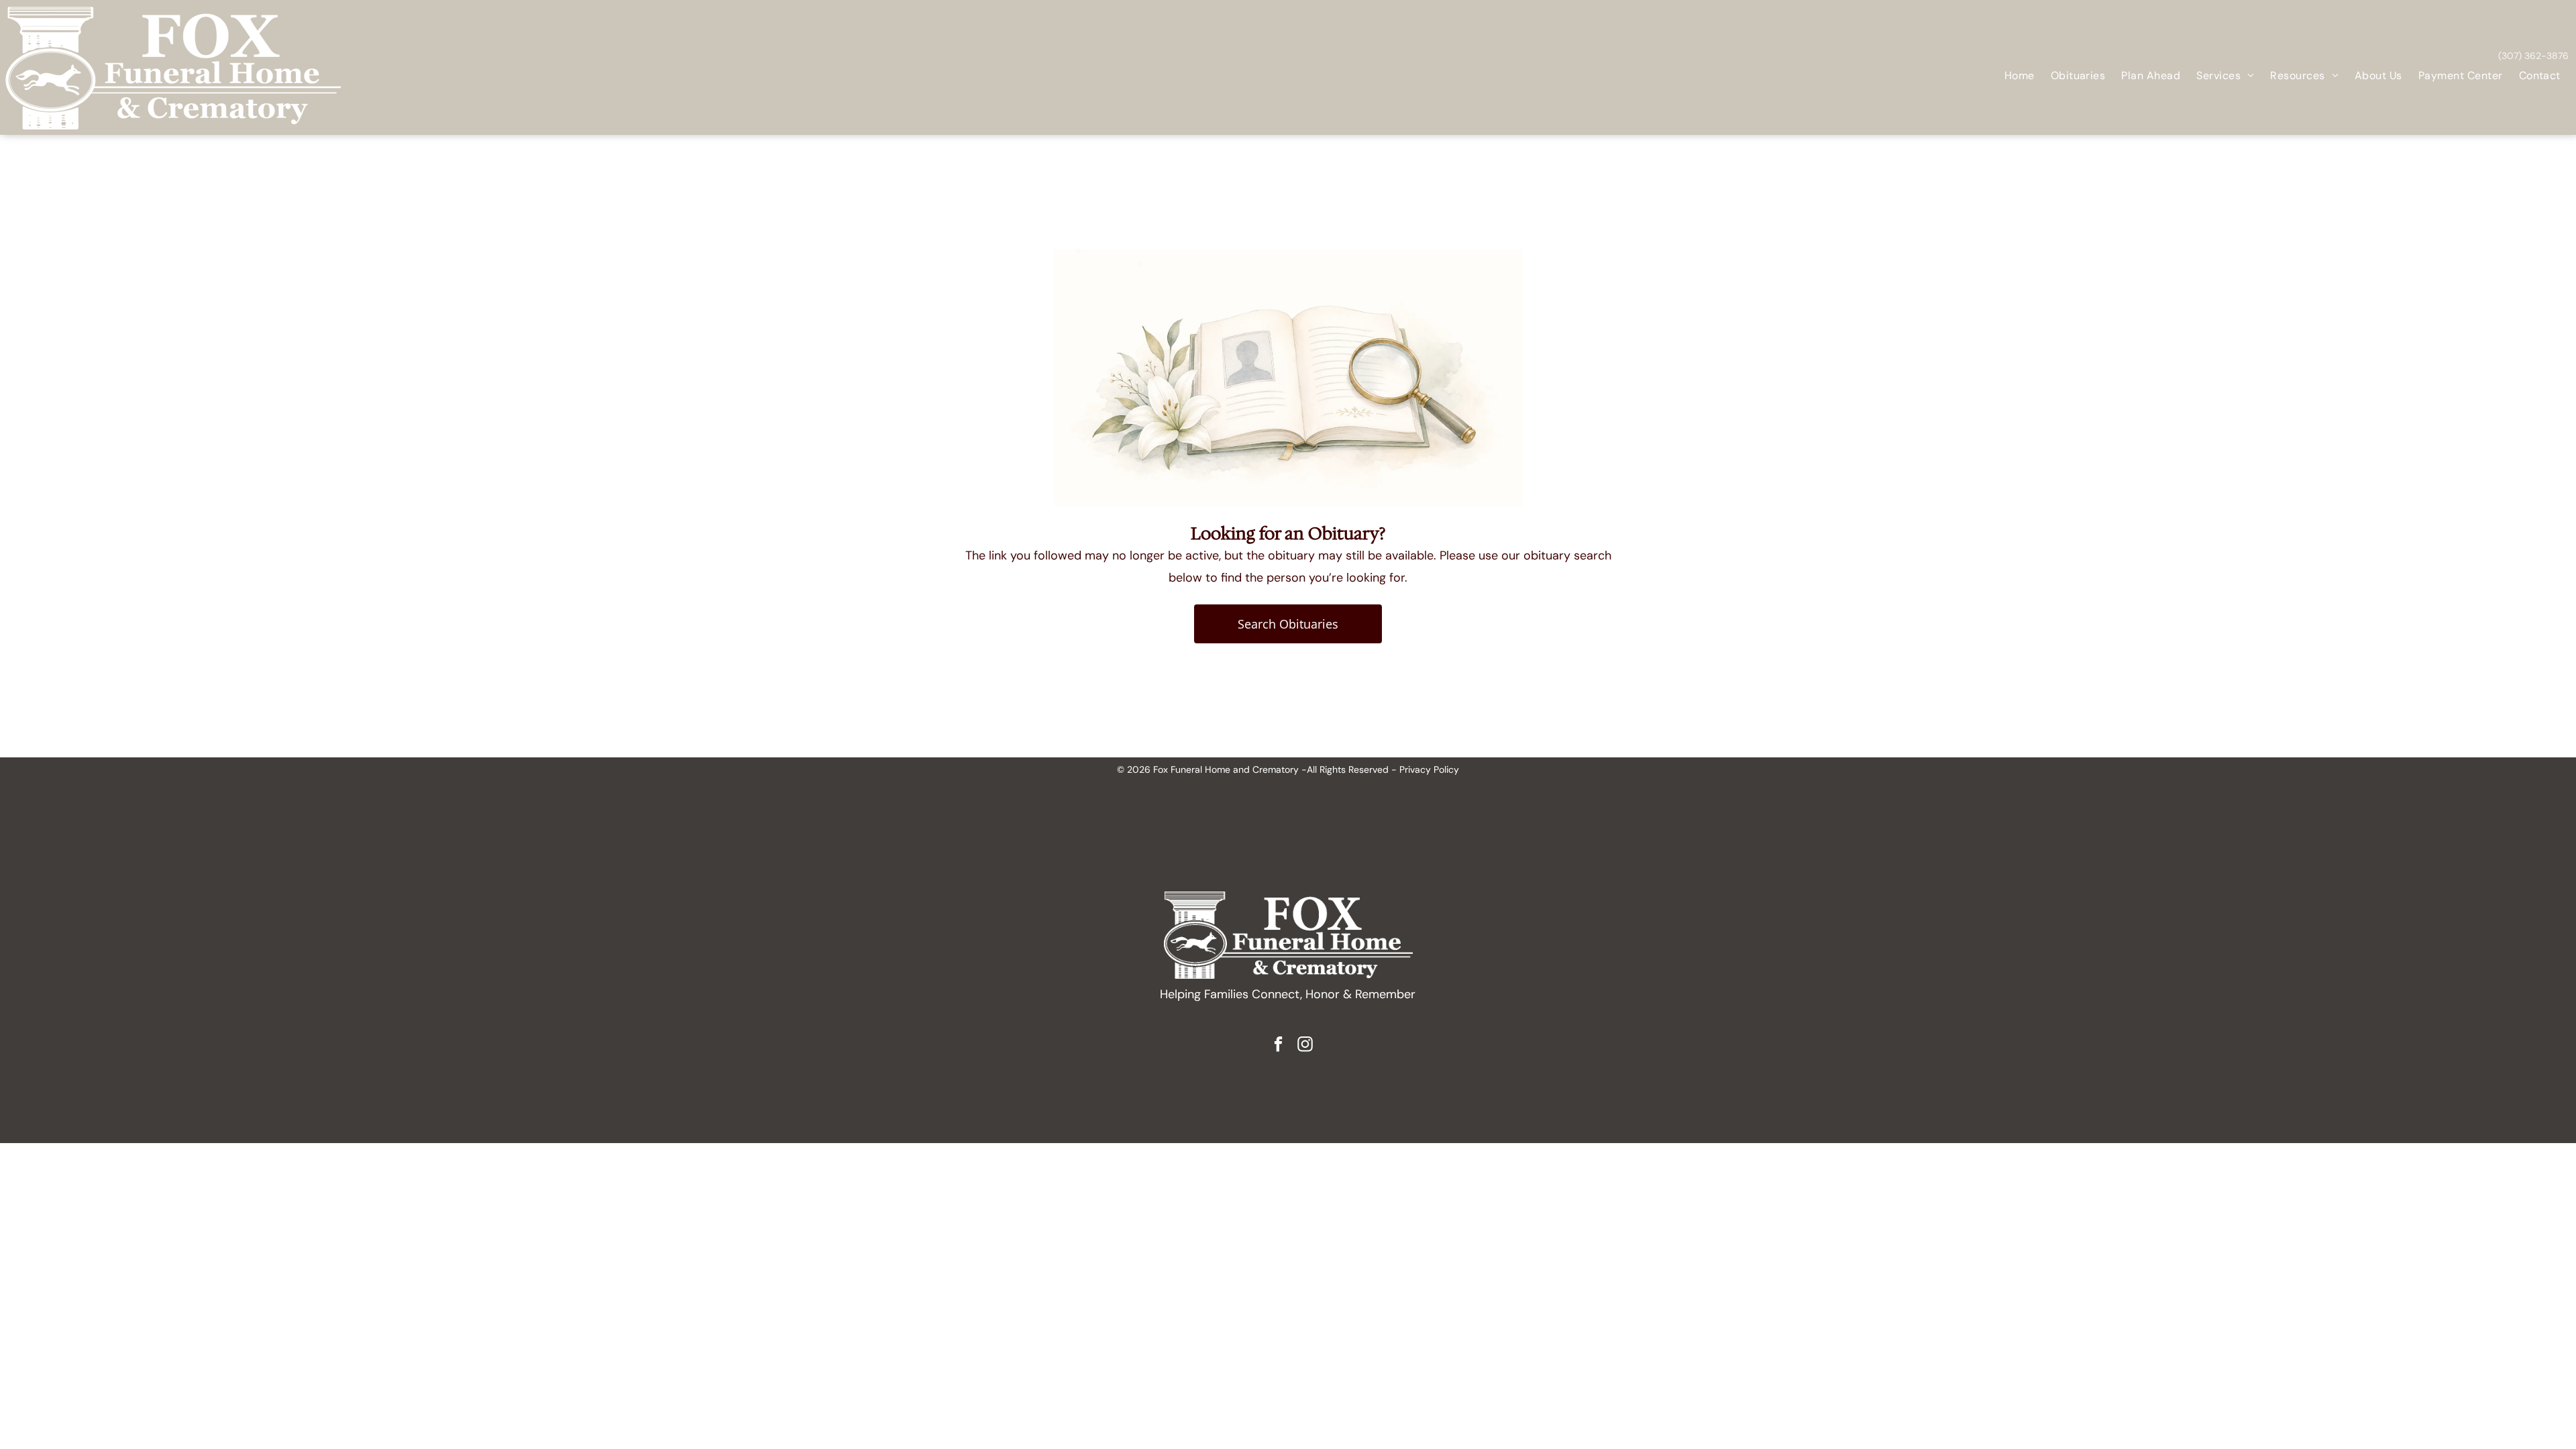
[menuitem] (2020, 76)
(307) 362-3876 (2533, 56)
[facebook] (1278, 1046)
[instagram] (1305, 1046)
